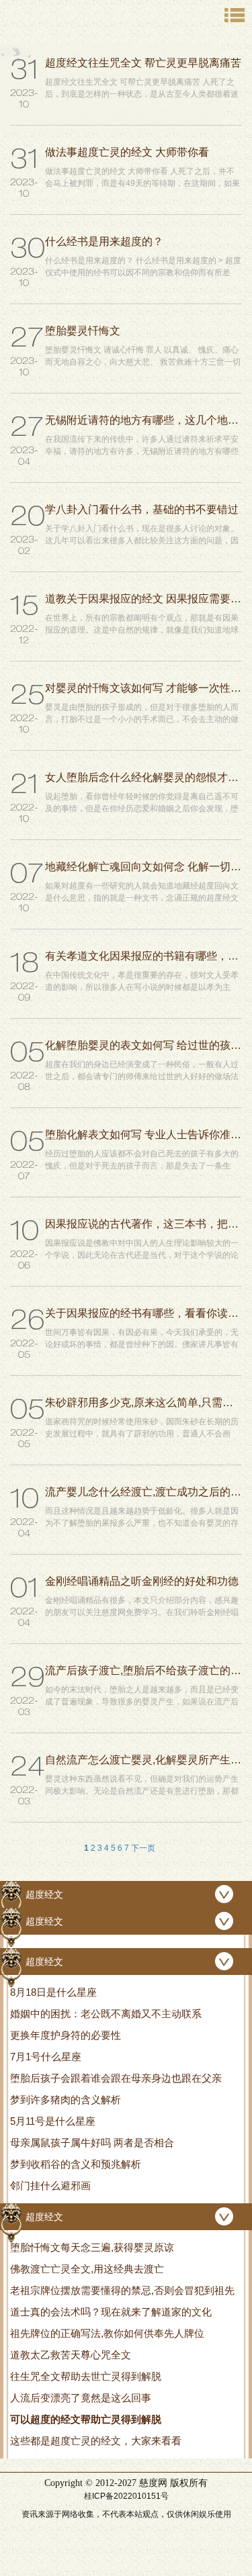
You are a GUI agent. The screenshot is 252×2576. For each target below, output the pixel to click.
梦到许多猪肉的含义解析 (66, 2100)
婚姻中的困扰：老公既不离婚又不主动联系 (106, 2014)
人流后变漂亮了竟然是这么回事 (81, 2398)
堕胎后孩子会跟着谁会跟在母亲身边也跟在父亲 (116, 2078)
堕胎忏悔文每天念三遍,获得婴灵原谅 (92, 2247)
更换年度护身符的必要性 (66, 2035)
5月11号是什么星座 (53, 2121)
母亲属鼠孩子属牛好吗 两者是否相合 (92, 2143)
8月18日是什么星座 (53, 1992)
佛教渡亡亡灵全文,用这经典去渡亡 (87, 2269)
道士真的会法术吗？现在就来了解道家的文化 (111, 2312)
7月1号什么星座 (46, 2057)
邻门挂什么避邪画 (50, 2186)
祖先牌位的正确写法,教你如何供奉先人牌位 (107, 2333)
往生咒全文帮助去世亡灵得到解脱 (86, 2376)
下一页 (143, 1848)
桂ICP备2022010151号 (126, 2496)
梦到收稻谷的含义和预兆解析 (76, 2164)
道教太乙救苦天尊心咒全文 (71, 2355)
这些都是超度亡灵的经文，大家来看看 (96, 2441)
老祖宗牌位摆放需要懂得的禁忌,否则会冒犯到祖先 (122, 2290)
